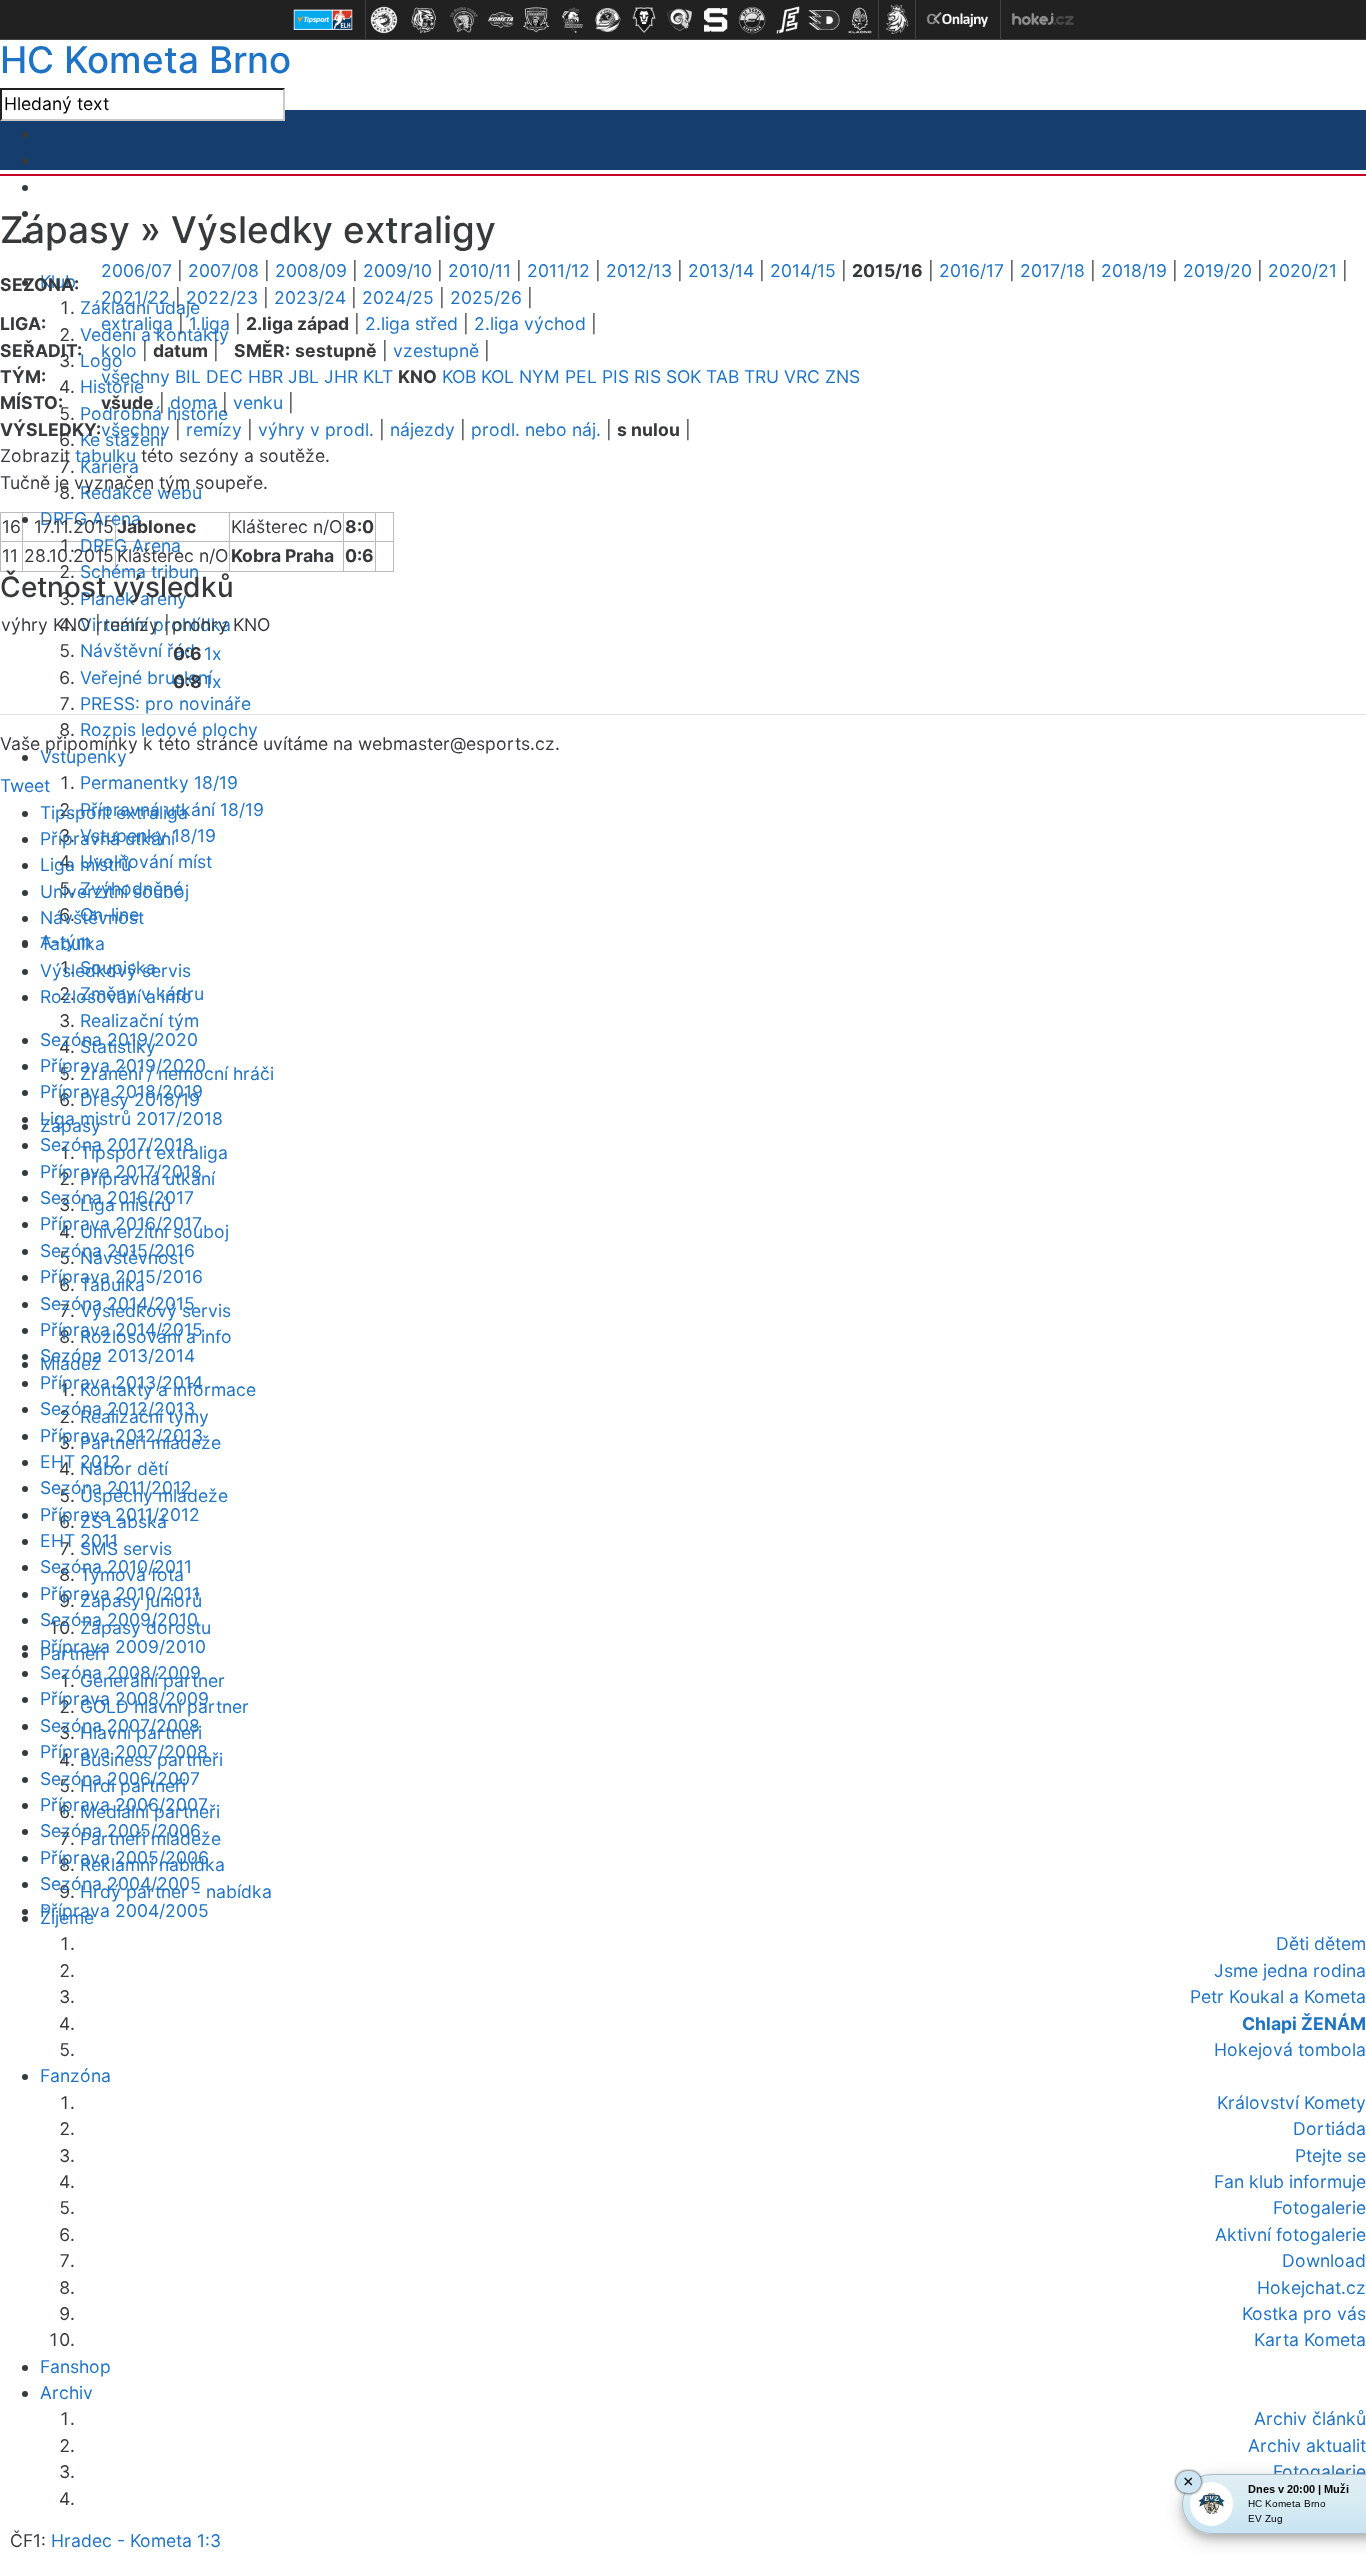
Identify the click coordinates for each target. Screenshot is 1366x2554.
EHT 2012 (80, 1461)
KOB (459, 376)
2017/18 (1052, 270)
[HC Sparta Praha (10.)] (716, 20)
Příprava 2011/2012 (120, 1514)
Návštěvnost (92, 917)
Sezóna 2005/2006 (120, 1830)
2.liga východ (530, 323)
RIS (647, 376)
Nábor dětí (124, 1468)
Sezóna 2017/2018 (117, 1144)
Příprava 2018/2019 (121, 1091)
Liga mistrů (85, 864)
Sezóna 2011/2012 (116, 1487)
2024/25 (398, 297)
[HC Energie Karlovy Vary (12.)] (788, 20)
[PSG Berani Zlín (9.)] (680, 20)
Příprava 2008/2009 (124, 1698)
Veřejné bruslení (146, 677)
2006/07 (136, 270)
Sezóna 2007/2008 (120, 1725)
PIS (615, 376)
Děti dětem (1321, 1943)
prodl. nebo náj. (536, 429)
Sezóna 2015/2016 (117, 1250)
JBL (303, 376)
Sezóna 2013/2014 (117, 1355)
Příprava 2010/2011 (120, 1593)
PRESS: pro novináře (165, 703)
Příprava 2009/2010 (123, 1646)
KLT (378, 376)
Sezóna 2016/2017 (117, 1197)
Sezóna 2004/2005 (120, 1883)
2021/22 (135, 297)
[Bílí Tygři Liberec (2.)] (424, 20)
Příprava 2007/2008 (124, 1751)
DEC (224, 376)
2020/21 (1302, 270)
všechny (135, 376)
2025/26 (486, 297)
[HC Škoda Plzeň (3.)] (464, 20)
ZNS (842, 376)
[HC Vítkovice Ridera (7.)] (608, 20)
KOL (497, 376)
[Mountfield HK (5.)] (536, 20)
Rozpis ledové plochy (169, 729)
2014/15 (803, 270)
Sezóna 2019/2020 (119, 1039)
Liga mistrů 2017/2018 (131, 1118)
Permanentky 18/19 (159, 782)
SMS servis (126, 1548)
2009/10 (397, 270)
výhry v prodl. (316, 429)
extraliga (137, 323)
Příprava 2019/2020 (123, 1065)
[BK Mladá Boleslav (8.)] (644, 20)
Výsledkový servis (115, 970)
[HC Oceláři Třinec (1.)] (384, 20)
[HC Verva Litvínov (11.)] (752, 20)
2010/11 (479, 270)
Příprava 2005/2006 (124, 1857)
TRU (761, 376)
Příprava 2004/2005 (124, 1910)
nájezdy (422, 429)
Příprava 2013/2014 (121, 1382)
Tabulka (72, 943)
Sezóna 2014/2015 (117, 1303)
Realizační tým (139, 1020)
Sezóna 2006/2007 (120, 1778)
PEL (581, 376)
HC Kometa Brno (145, 59)
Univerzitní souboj (114, 891)
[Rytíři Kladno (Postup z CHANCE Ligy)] (860, 20)
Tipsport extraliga (114, 812)
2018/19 (1134, 270)
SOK (683, 376)
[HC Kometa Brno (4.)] (500, 20)
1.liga (209, 323)
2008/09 (311, 270)
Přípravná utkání (107, 838)
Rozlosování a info (116, 996)
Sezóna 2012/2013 (117, 1408)
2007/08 (223, 270)
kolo (119, 350)
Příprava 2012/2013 (121, 1435)
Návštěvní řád (137, 650)
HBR (265, 376)
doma (193, 402)
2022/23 (222, 297)
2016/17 (971, 270)
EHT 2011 (79, 1540)
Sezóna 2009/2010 (119, 1619)
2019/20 (1217, 270)
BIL (188, 376)
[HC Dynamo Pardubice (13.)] (824, 20)
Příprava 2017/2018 (121, 1171)
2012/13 (639, 270)
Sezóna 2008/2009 (120, 1672)
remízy (214, 429)
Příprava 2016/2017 (121, 1223)
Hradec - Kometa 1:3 (136, 2540)
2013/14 (721, 270)
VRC (802, 376)
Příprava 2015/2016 (121, 1276)
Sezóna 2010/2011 (116, 1566)
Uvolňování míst (146, 861)
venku (258, 402)
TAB (722, 376)
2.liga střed (411, 323)
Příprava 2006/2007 (124, 1804)
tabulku (105, 455)
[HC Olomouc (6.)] (572, 20)
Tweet (25, 785)
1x (213, 653)
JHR (341, 376)
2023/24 (310, 297)
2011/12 (558, 270)
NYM (539, 376)
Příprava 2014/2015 (121, 1329)
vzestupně (436, 350)
